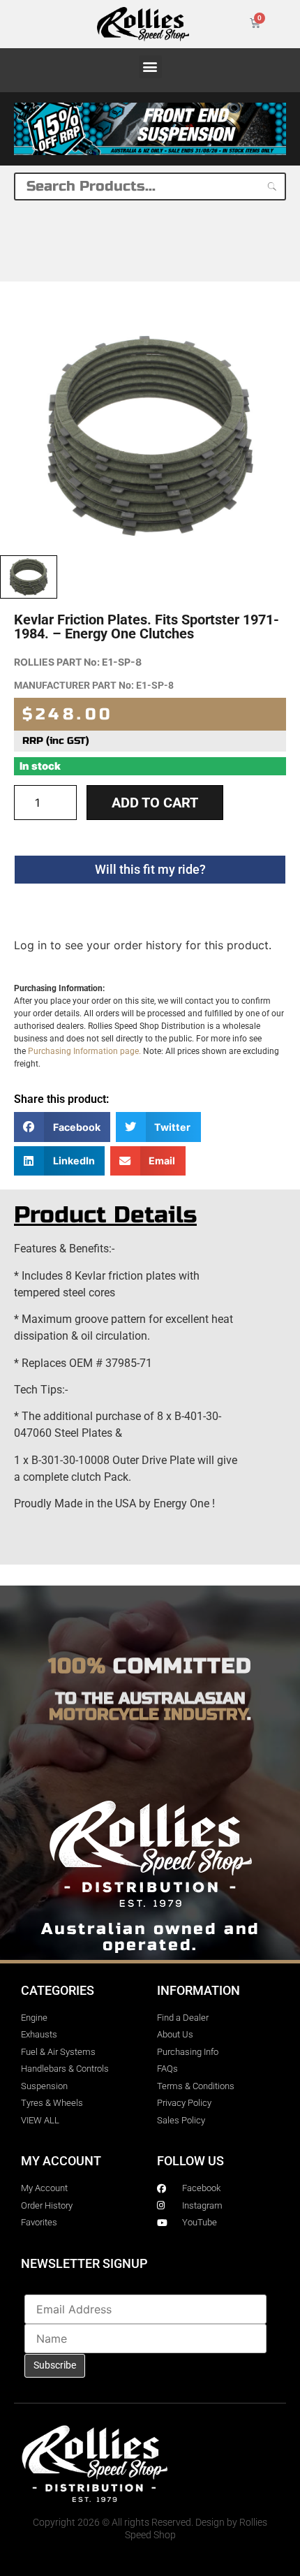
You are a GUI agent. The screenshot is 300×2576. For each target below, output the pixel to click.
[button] (150, 67)
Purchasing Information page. (84, 1051)
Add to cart (155, 803)
